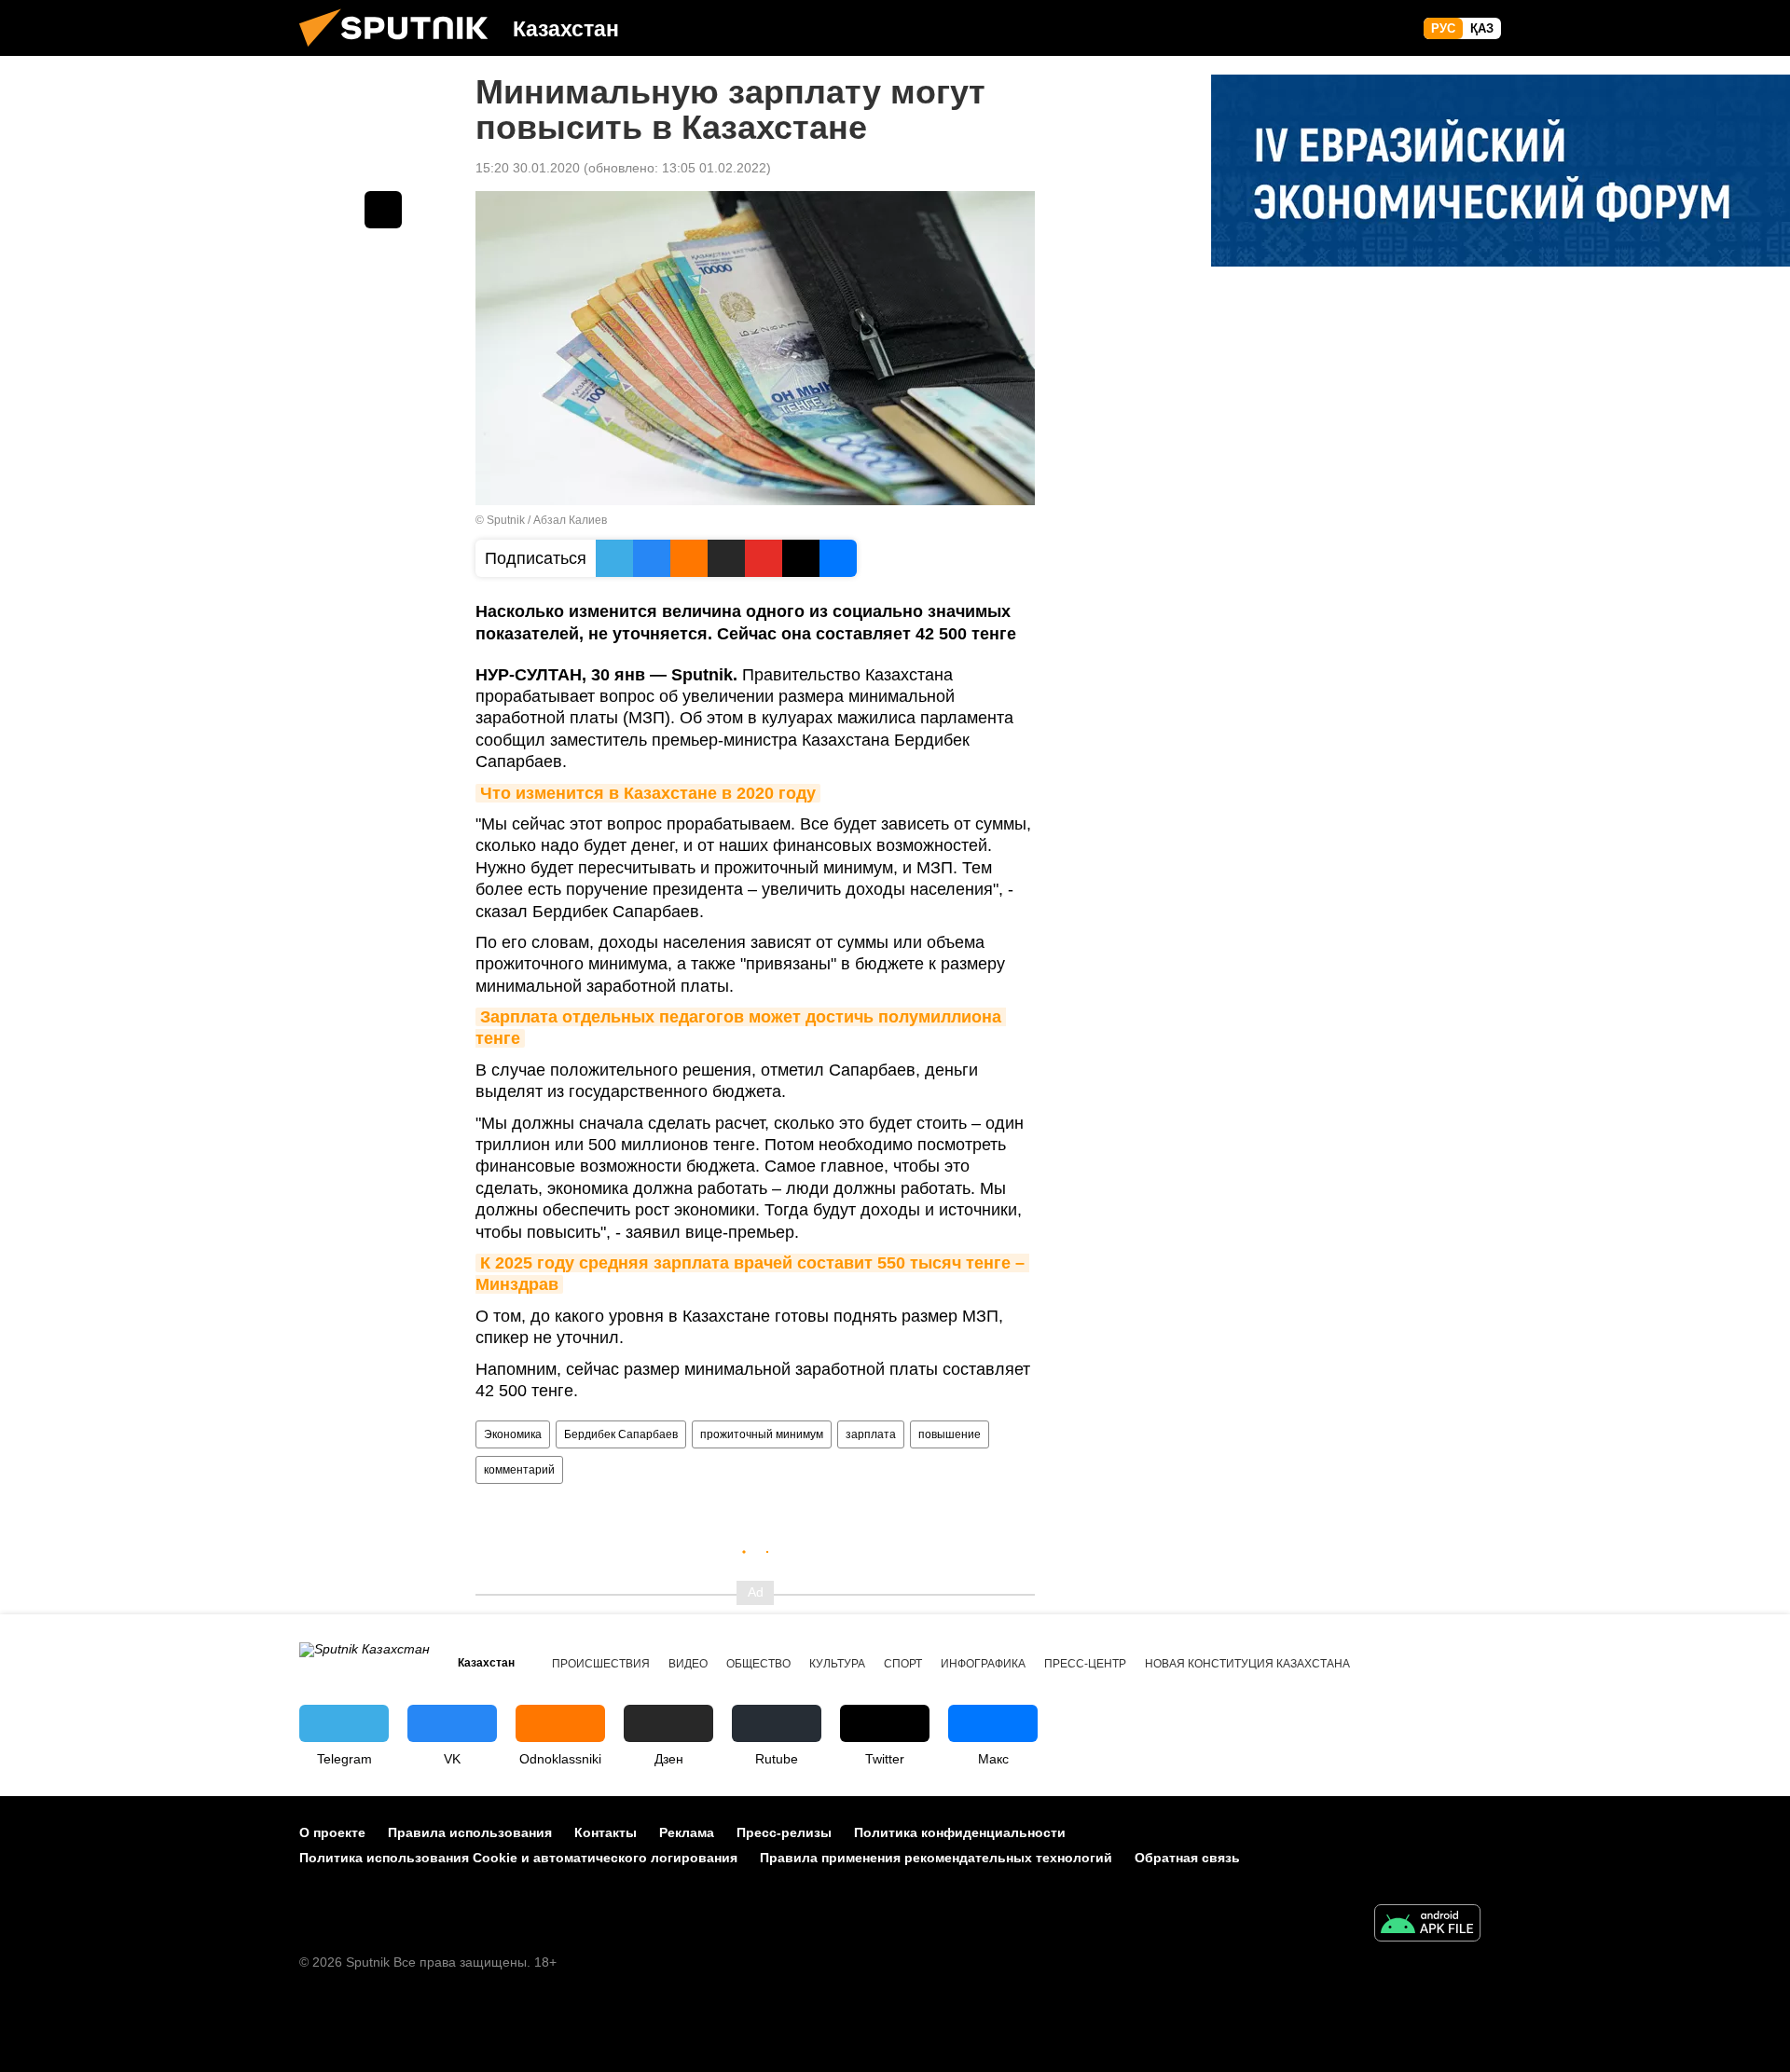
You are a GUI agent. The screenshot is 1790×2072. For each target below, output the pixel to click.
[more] (383, 210)
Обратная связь (1187, 1858)
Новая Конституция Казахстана (1247, 1664)
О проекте (332, 1832)
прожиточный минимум (762, 1434)
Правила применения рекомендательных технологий (936, 1858)
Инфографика (983, 1664)
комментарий (519, 1470)
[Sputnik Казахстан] (401, 51)
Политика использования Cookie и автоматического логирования (518, 1858)
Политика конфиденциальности (960, 1832)
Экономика (513, 1434)
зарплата (871, 1434)
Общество (758, 1664)
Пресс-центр (1085, 1664)
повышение (950, 1434)
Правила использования (470, 1832)
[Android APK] (1427, 1925)
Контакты (606, 1832)
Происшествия (601, 1664)
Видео (688, 1664)
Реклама (687, 1832)
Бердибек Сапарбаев (621, 1434)
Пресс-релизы (784, 1832)
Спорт (903, 1664)
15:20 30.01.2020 (528, 168)
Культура (837, 1664)
